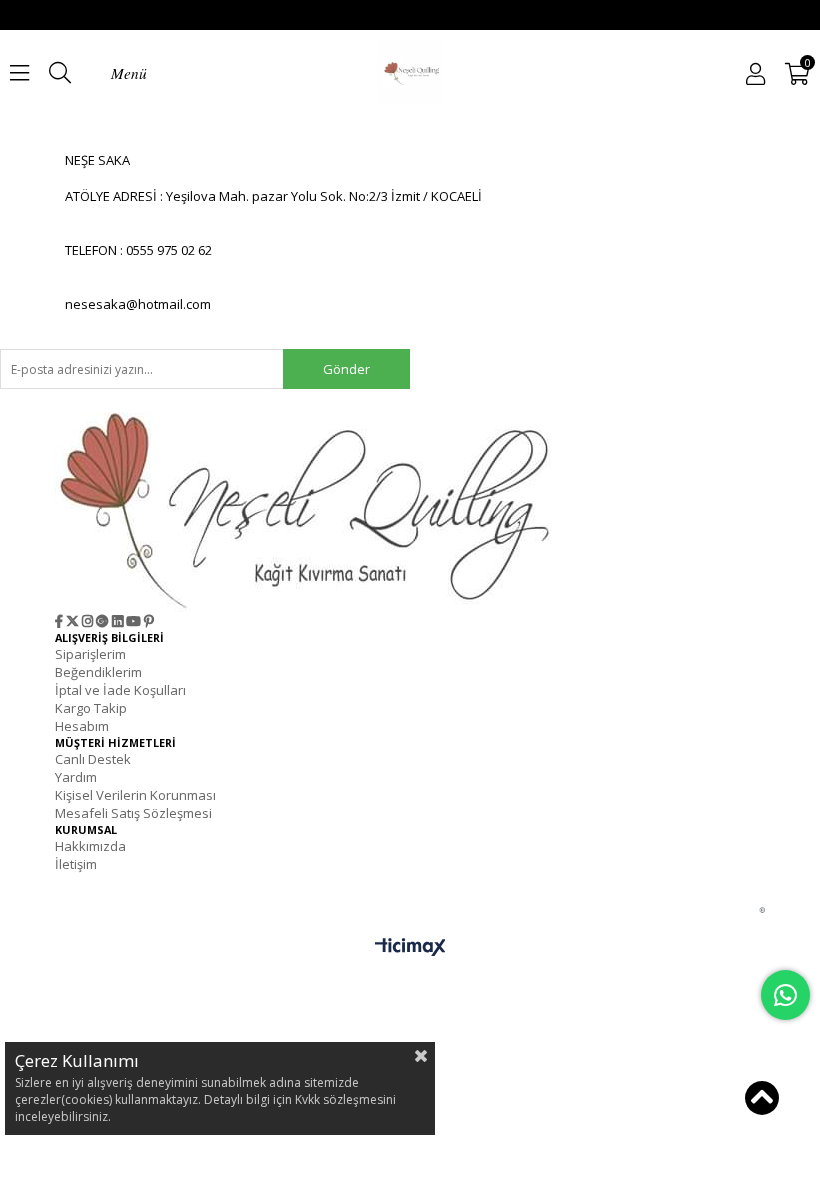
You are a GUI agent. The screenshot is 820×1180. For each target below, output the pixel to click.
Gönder (346, 369)
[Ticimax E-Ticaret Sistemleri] (410, 951)
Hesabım (82, 726)
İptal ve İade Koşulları (120, 690)
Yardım (76, 777)
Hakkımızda (90, 846)
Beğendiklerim (98, 672)
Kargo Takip (91, 708)
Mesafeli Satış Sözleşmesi (133, 813)
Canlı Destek (93, 759)
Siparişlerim (90, 654)
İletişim (76, 864)
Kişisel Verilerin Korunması (135, 795)
